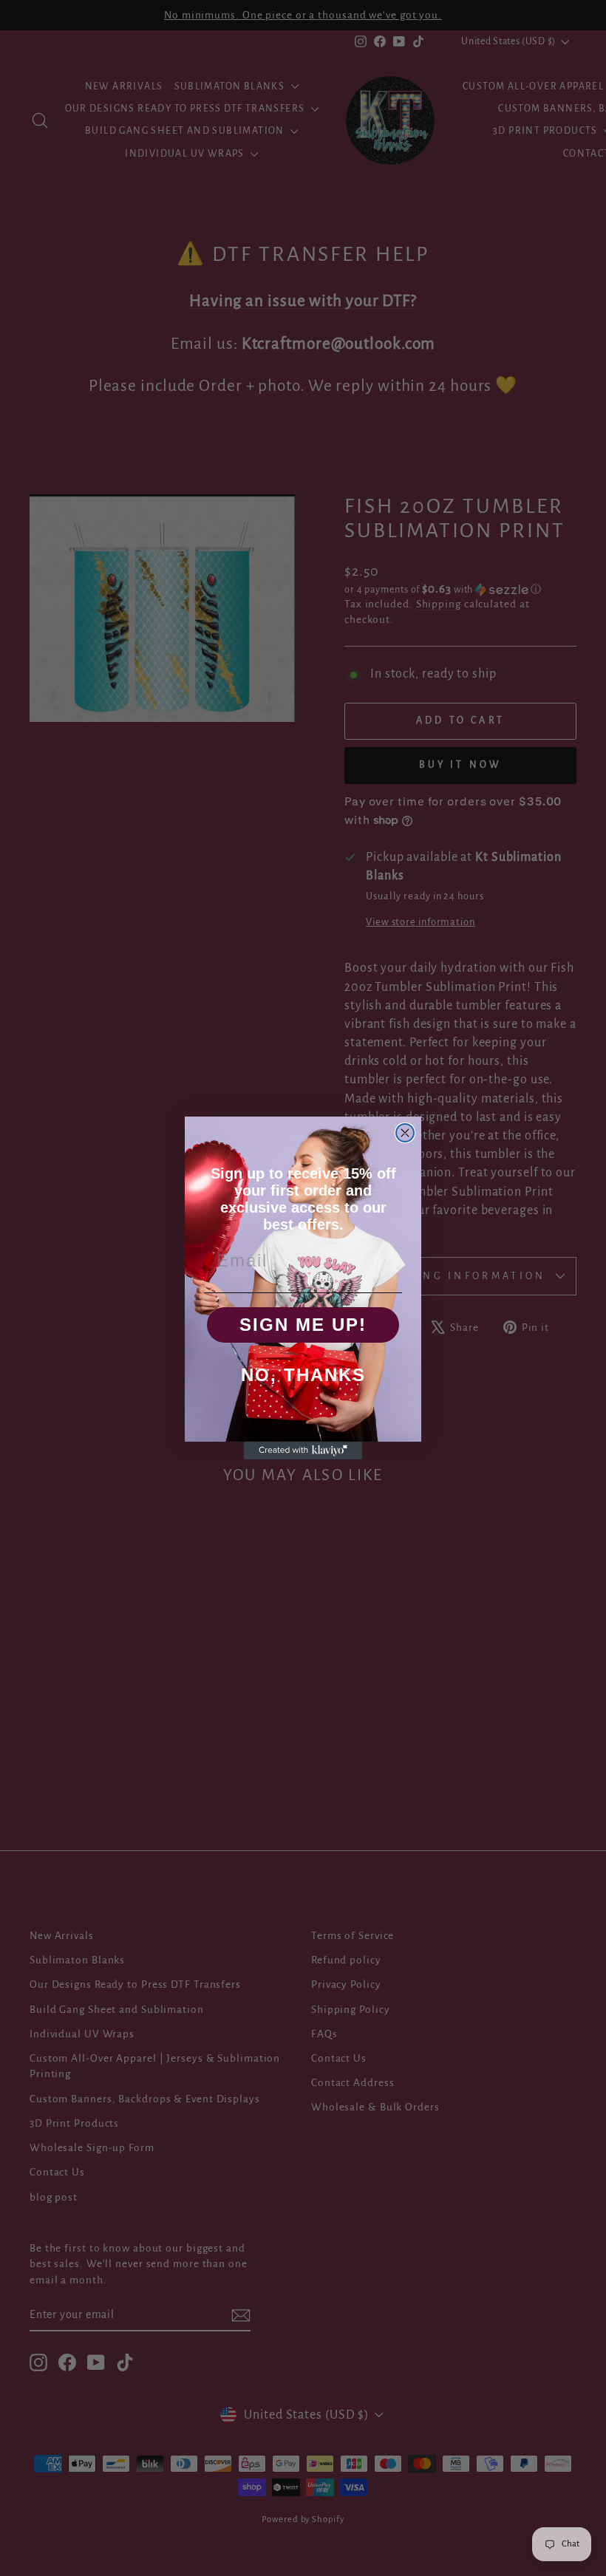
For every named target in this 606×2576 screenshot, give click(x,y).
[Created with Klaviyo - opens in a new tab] (303, 1451)
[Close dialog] (405, 1133)
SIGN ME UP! (303, 1325)
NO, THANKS (303, 1375)
